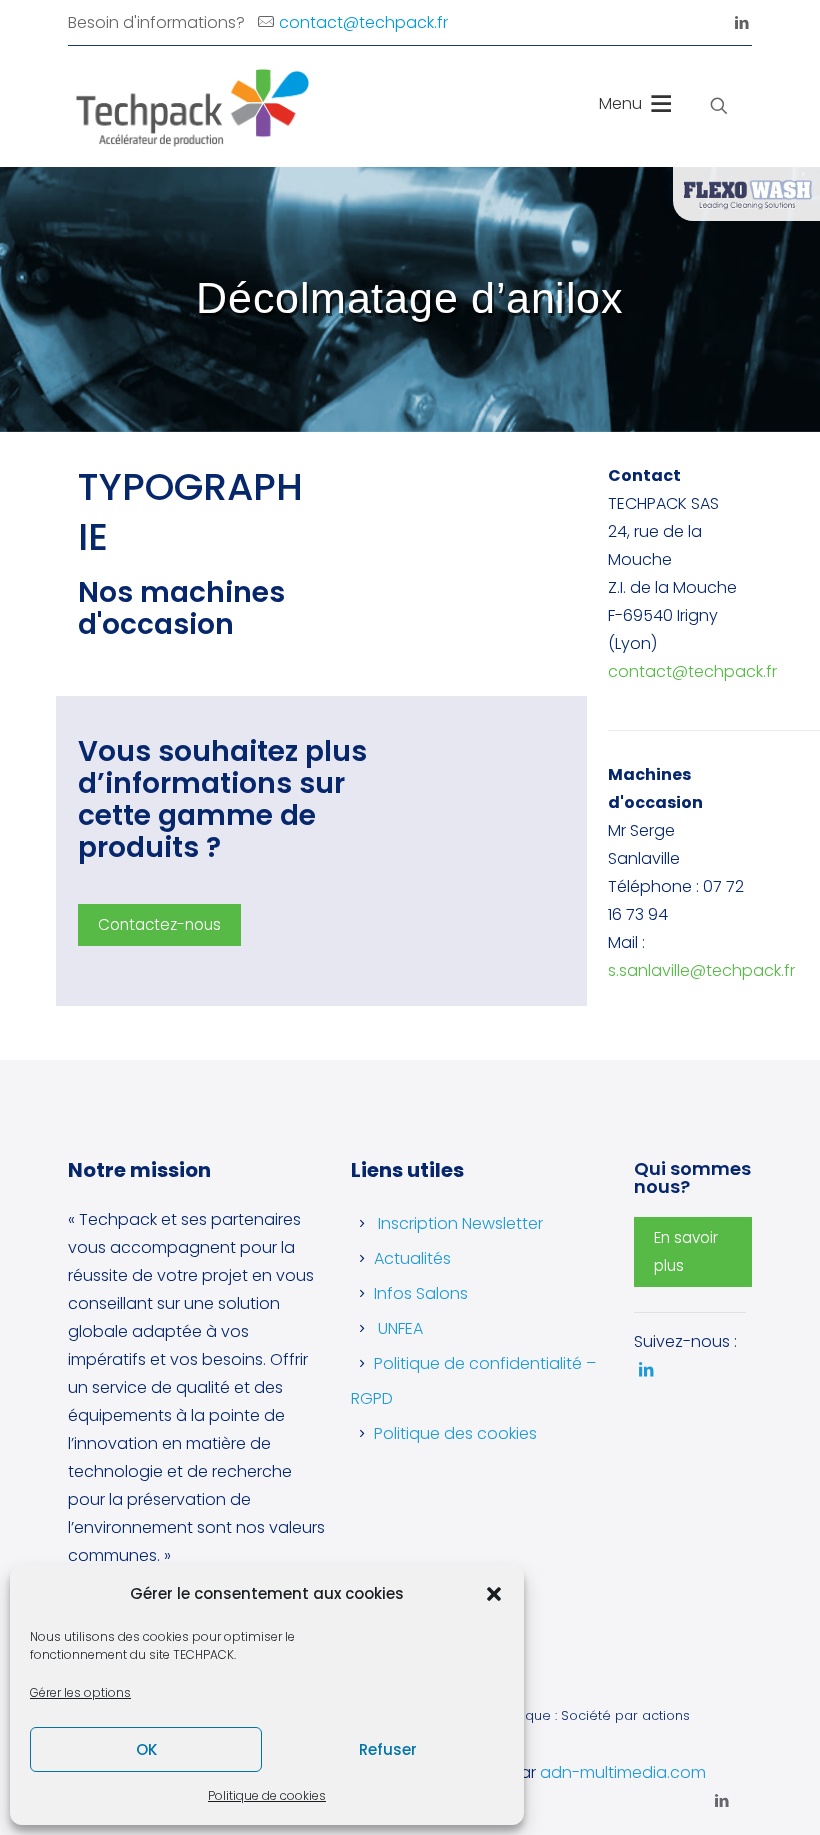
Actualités (412, 1258)
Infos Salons (421, 1293)
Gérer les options (80, 1692)
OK (146, 1749)
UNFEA (400, 1328)
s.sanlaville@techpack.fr (701, 970)
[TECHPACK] (188, 106)
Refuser (388, 1749)
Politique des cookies (455, 1433)
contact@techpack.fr (363, 22)
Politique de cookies (267, 1795)
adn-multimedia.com (623, 1772)
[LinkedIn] (741, 22)
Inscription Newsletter (460, 1223)
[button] (494, 1594)
